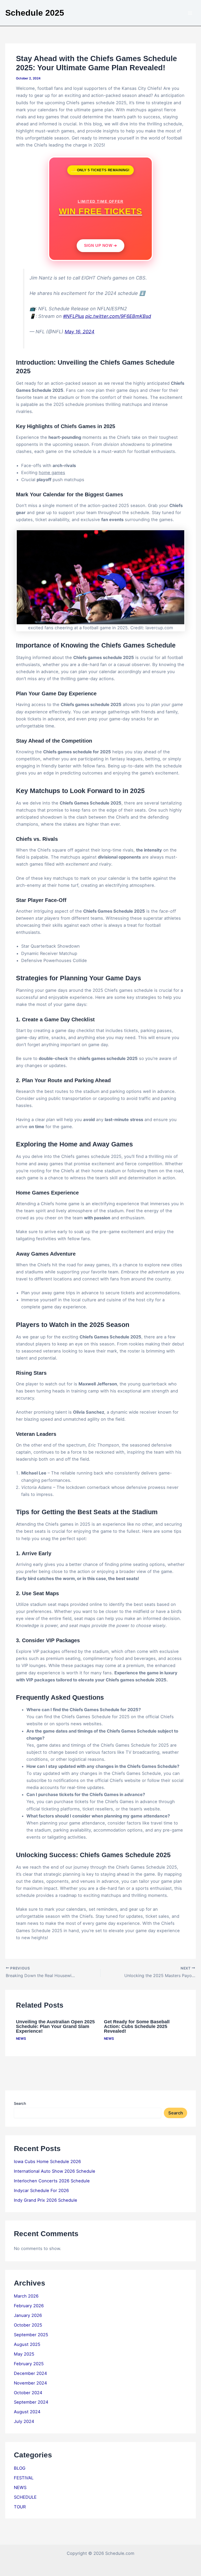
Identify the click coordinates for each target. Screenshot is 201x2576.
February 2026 (29, 2306)
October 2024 (28, 2393)
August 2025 (27, 2344)
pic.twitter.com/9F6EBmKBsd (118, 316)
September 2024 (31, 2402)
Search (20, 2103)
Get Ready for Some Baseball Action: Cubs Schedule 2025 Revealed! (137, 2026)
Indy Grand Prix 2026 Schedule (46, 2200)
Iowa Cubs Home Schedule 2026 (47, 2161)
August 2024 (27, 2412)
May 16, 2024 (80, 332)
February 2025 (29, 2364)
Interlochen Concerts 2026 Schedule (52, 2181)
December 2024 (30, 2373)
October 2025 (28, 2325)
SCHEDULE (25, 2497)
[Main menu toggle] (190, 13)
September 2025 (31, 2335)
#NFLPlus (74, 316)
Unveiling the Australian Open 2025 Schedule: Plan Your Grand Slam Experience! (55, 2026)
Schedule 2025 (35, 13)
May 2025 (24, 2354)
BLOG (20, 2468)
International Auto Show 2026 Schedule (55, 2171)
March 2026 (26, 2296)
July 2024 (24, 2421)
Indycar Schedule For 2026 (41, 2190)
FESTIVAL (24, 2478)
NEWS (21, 2039)
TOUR (20, 2507)
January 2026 (28, 2315)
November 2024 (30, 2383)
